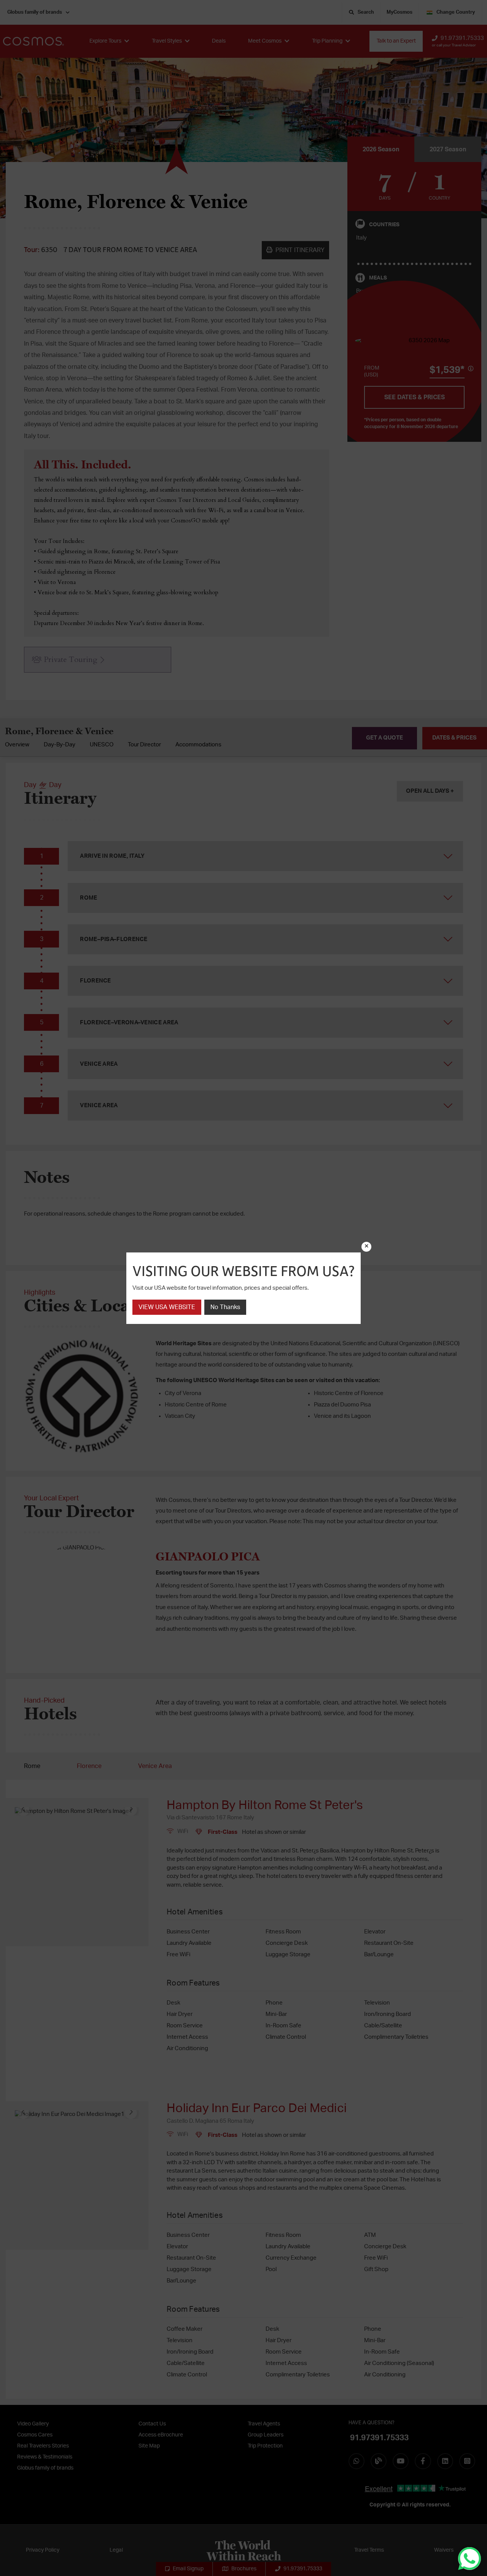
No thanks (225, 1307)
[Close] (366, 1247)
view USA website (167, 1307)
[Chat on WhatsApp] (469, 2559)
